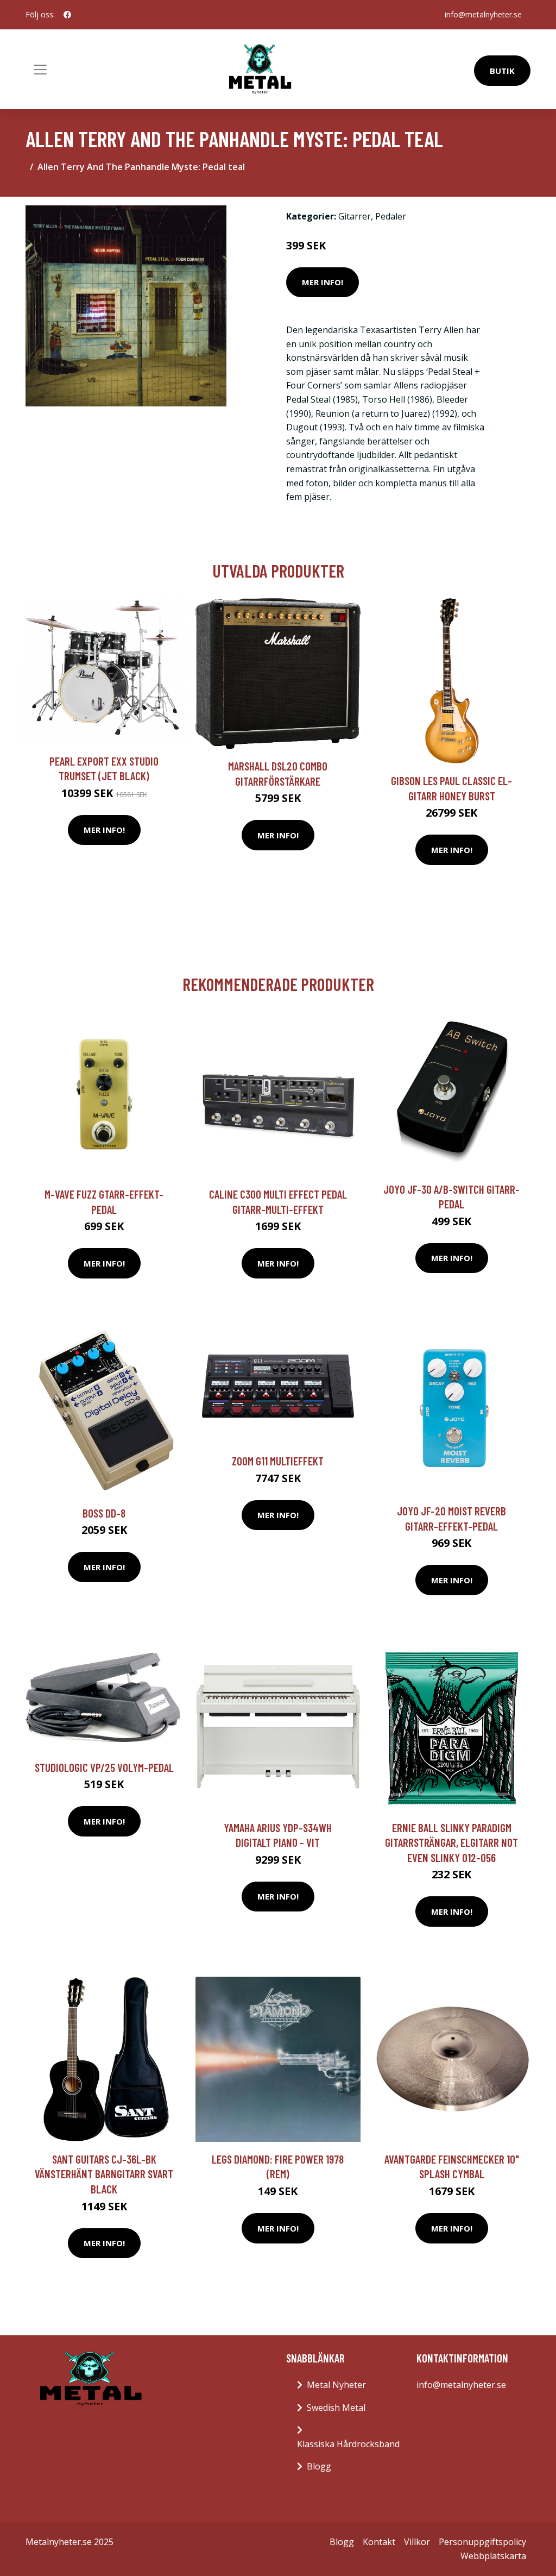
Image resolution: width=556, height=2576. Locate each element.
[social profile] (67, 15)
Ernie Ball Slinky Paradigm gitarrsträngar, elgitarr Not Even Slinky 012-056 (451, 1842)
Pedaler (391, 216)
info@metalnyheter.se (483, 14)
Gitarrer (355, 216)
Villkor (417, 2542)
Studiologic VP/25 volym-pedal (104, 1767)
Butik (502, 71)
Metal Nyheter (336, 2385)
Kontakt (379, 2542)
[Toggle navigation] (40, 70)
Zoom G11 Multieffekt (278, 1461)
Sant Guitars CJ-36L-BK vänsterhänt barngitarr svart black (104, 2174)
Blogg (319, 2466)
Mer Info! (323, 282)
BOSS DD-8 (104, 1513)
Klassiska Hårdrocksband (348, 2444)
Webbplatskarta (493, 2556)
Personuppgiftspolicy (482, 2542)
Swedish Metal (336, 2408)
